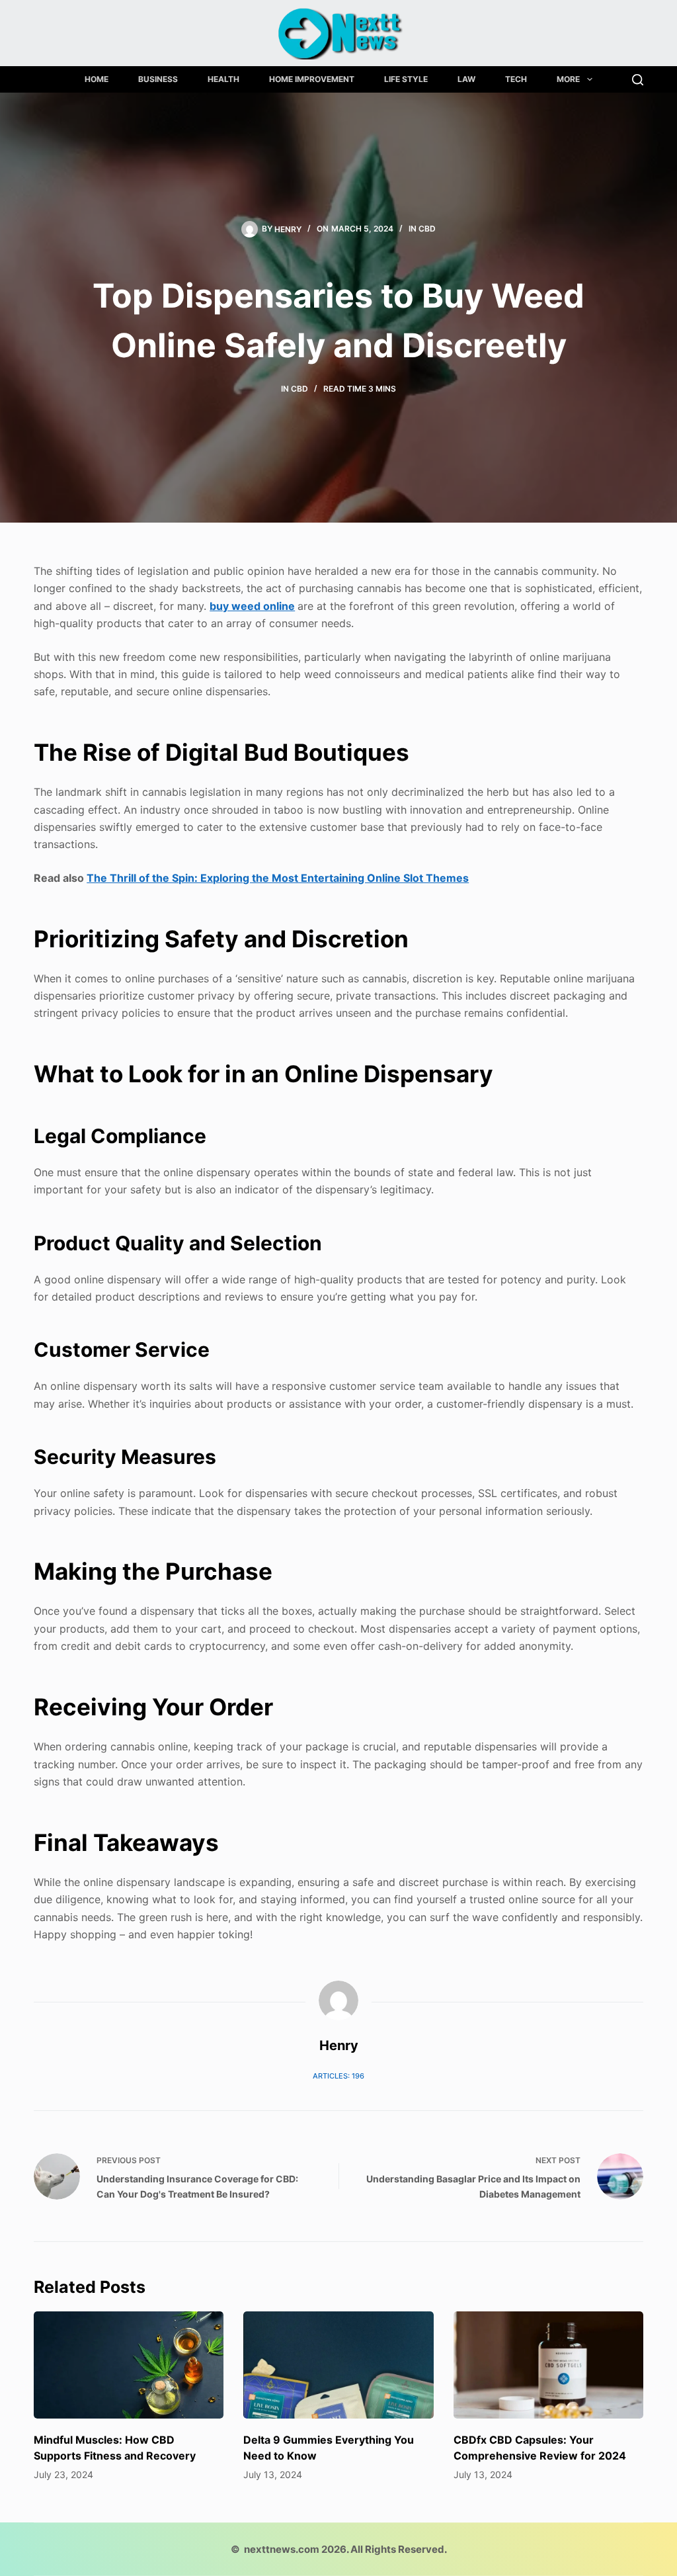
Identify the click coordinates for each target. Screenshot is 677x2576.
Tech (516, 79)
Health (223, 79)
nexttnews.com (282, 2549)
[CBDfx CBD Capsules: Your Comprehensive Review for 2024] (548, 2365)
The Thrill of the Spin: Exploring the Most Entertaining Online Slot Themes (278, 878)
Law (466, 79)
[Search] (638, 80)
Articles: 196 (338, 2076)
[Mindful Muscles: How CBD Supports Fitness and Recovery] (129, 2365)
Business (158, 79)
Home (97, 79)
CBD (427, 229)
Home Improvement (312, 79)
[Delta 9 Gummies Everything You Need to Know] (338, 2365)
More (568, 79)
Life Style (406, 79)
